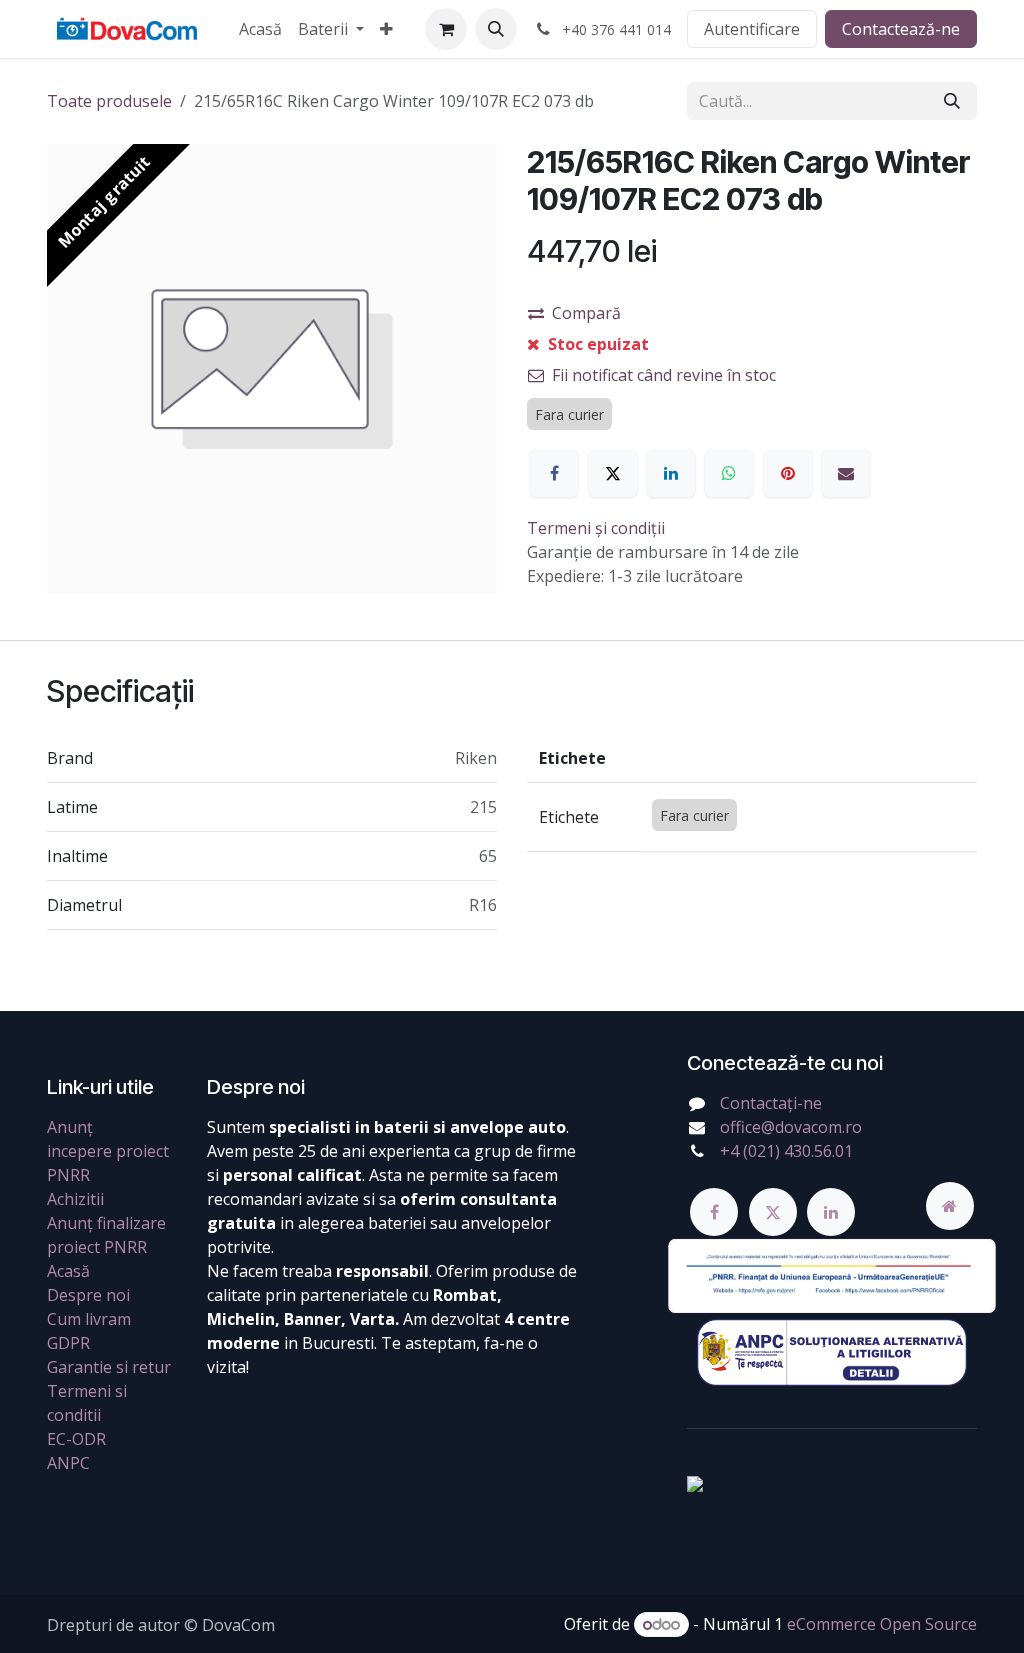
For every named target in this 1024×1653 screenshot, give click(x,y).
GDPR (68, 1343)
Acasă (68, 1271)
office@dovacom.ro (791, 1127)
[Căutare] (952, 101)
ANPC (68, 1463)
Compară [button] (586, 313)
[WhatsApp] (729, 473)
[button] (496, 29)
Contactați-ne (771, 1103)
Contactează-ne (901, 29)
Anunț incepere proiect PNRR (108, 1151)
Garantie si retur (109, 1367)
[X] (613, 473)
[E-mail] (846, 473)
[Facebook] (554, 473)
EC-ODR (76, 1439)
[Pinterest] (788, 473)
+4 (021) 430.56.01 (786, 1151)
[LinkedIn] (671, 473)
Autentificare (752, 29)
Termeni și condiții (596, 528)
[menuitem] (260, 29)
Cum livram (89, 1319)
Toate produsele (109, 101)
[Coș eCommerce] (446, 29)
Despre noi (88, 1295)
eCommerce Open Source (882, 1624)
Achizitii (75, 1199)
